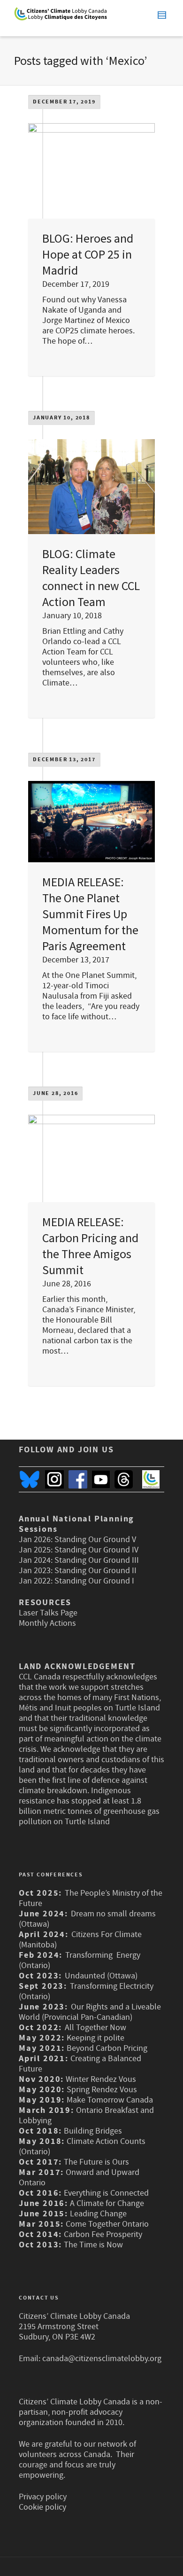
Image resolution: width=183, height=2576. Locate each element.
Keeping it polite (95, 2038)
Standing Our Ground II (95, 1571)
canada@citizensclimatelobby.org (102, 2359)
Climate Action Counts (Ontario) (82, 2147)
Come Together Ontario (107, 2224)
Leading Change (98, 2214)
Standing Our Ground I (94, 1581)
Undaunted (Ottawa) (101, 1976)
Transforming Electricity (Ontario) (86, 1991)
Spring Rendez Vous (102, 2090)
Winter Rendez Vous (101, 2079)
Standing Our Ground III (97, 1560)
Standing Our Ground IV (96, 1550)
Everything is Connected (106, 2193)
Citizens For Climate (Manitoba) (80, 1940)
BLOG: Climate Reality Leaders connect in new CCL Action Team (91, 578)
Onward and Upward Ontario (79, 2178)
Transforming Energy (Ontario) (80, 1960)
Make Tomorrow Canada (110, 2100)
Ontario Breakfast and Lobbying (86, 2115)
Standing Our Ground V (95, 1540)
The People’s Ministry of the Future (91, 1898)
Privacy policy (43, 2497)
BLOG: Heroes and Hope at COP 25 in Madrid (88, 254)
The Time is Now (93, 2245)
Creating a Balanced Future (80, 2064)
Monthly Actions (47, 1623)
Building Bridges (93, 2131)
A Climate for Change (106, 2203)
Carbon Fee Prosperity (103, 2234)
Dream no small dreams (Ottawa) (87, 1919)
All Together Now (95, 2028)
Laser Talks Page (48, 1613)
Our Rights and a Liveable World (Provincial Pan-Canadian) (90, 2012)
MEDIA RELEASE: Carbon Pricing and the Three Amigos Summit (90, 1246)
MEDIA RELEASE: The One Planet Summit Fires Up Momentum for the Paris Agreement (90, 914)
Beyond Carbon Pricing (107, 2048)
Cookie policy (42, 2507)
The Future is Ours (96, 2162)
